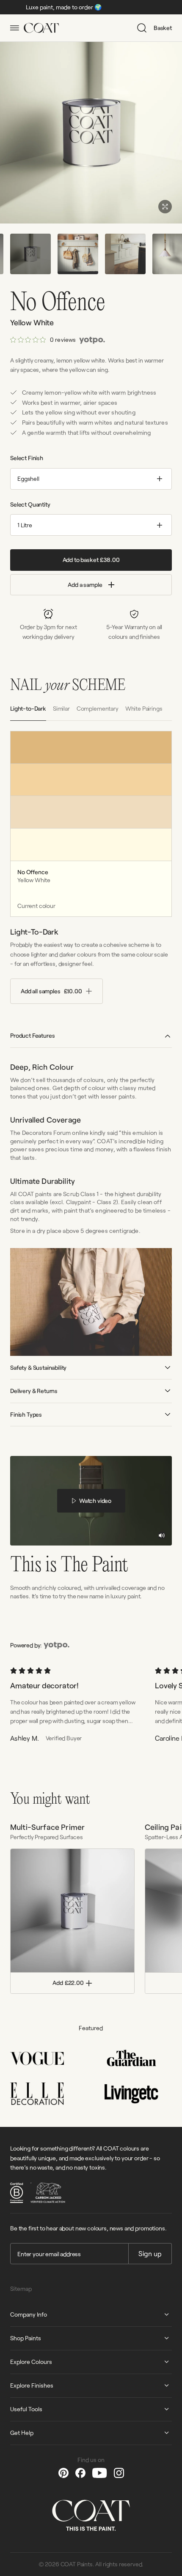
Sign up (150, 2253)
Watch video (95, 1501)
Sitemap (21, 2288)
